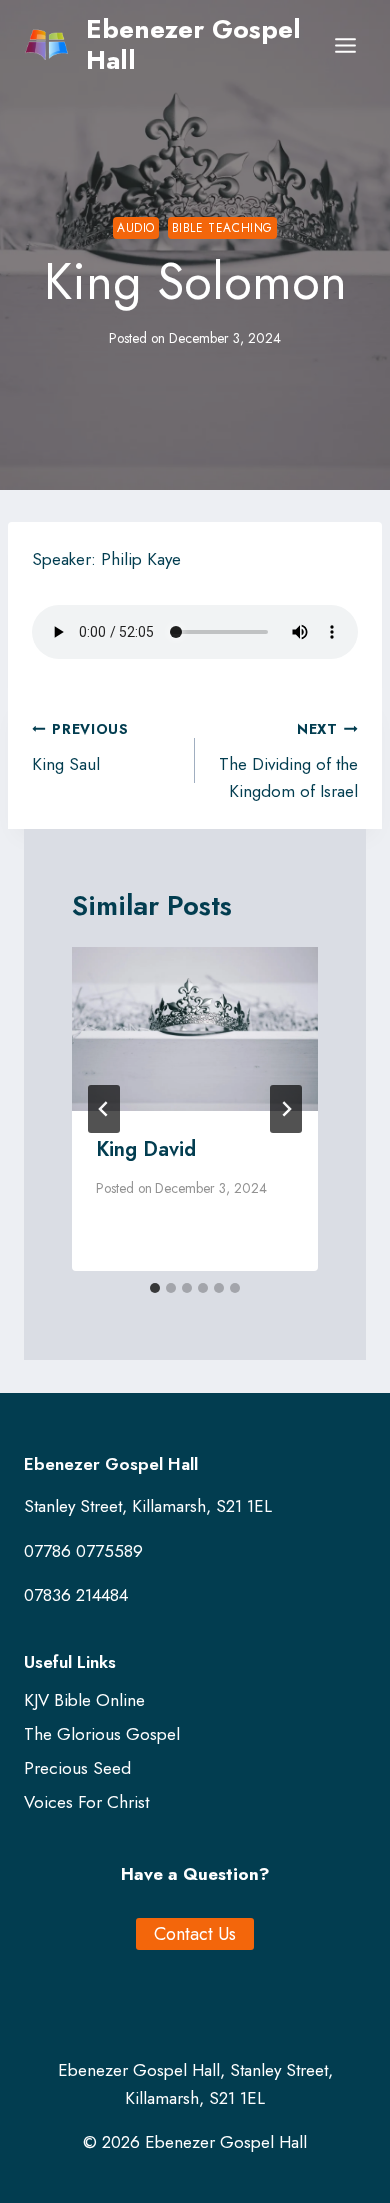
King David (146, 1149)
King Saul (80, 747)
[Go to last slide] (104, 1109)
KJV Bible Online (84, 1700)
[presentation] (195, 1029)
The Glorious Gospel (102, 1734)
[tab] (155, 1288)
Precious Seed (77, 1768)
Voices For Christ (86, 1802)
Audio (136, 227)
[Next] (286, 1109)
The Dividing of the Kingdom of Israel (288, 761)
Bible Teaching (222, 227)
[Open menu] (345, 45)
